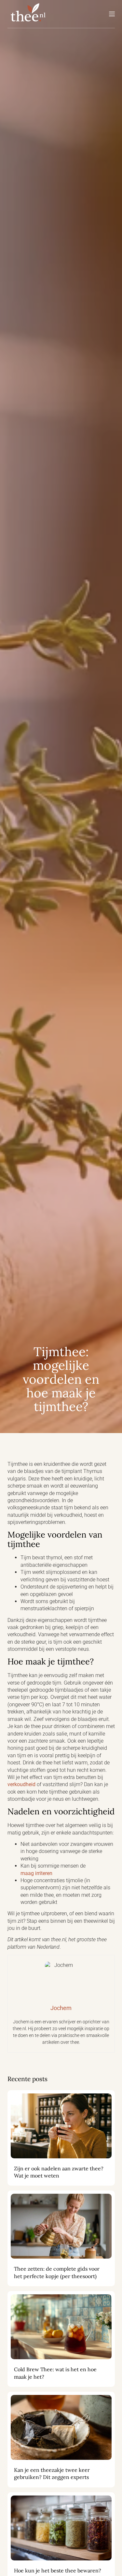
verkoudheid (21, 1784)
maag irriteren (36, 1873)
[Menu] (112, 14)
